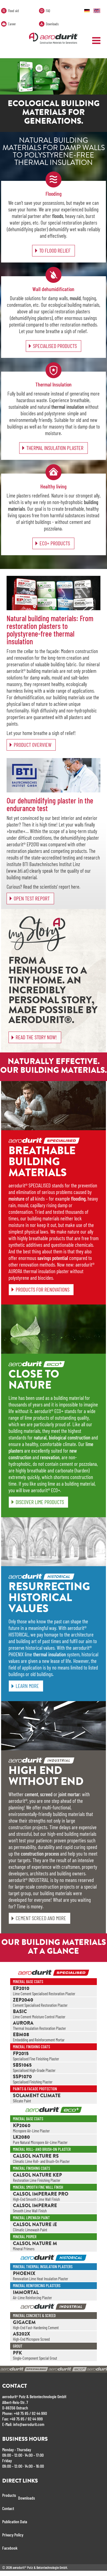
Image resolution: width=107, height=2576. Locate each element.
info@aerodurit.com (29, 2424)
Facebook (10, 2548)
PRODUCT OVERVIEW (33, 745)
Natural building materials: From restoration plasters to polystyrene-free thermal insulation (50, 630)
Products (9, 2495)
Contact (8, 2508)
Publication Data (15, 2521)
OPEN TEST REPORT (32, 898)
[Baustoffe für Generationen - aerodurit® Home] (88, 10)
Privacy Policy (13, 2535)
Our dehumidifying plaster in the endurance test (50, 804)
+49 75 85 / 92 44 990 (30, 2413)
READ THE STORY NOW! (36, 1037)
